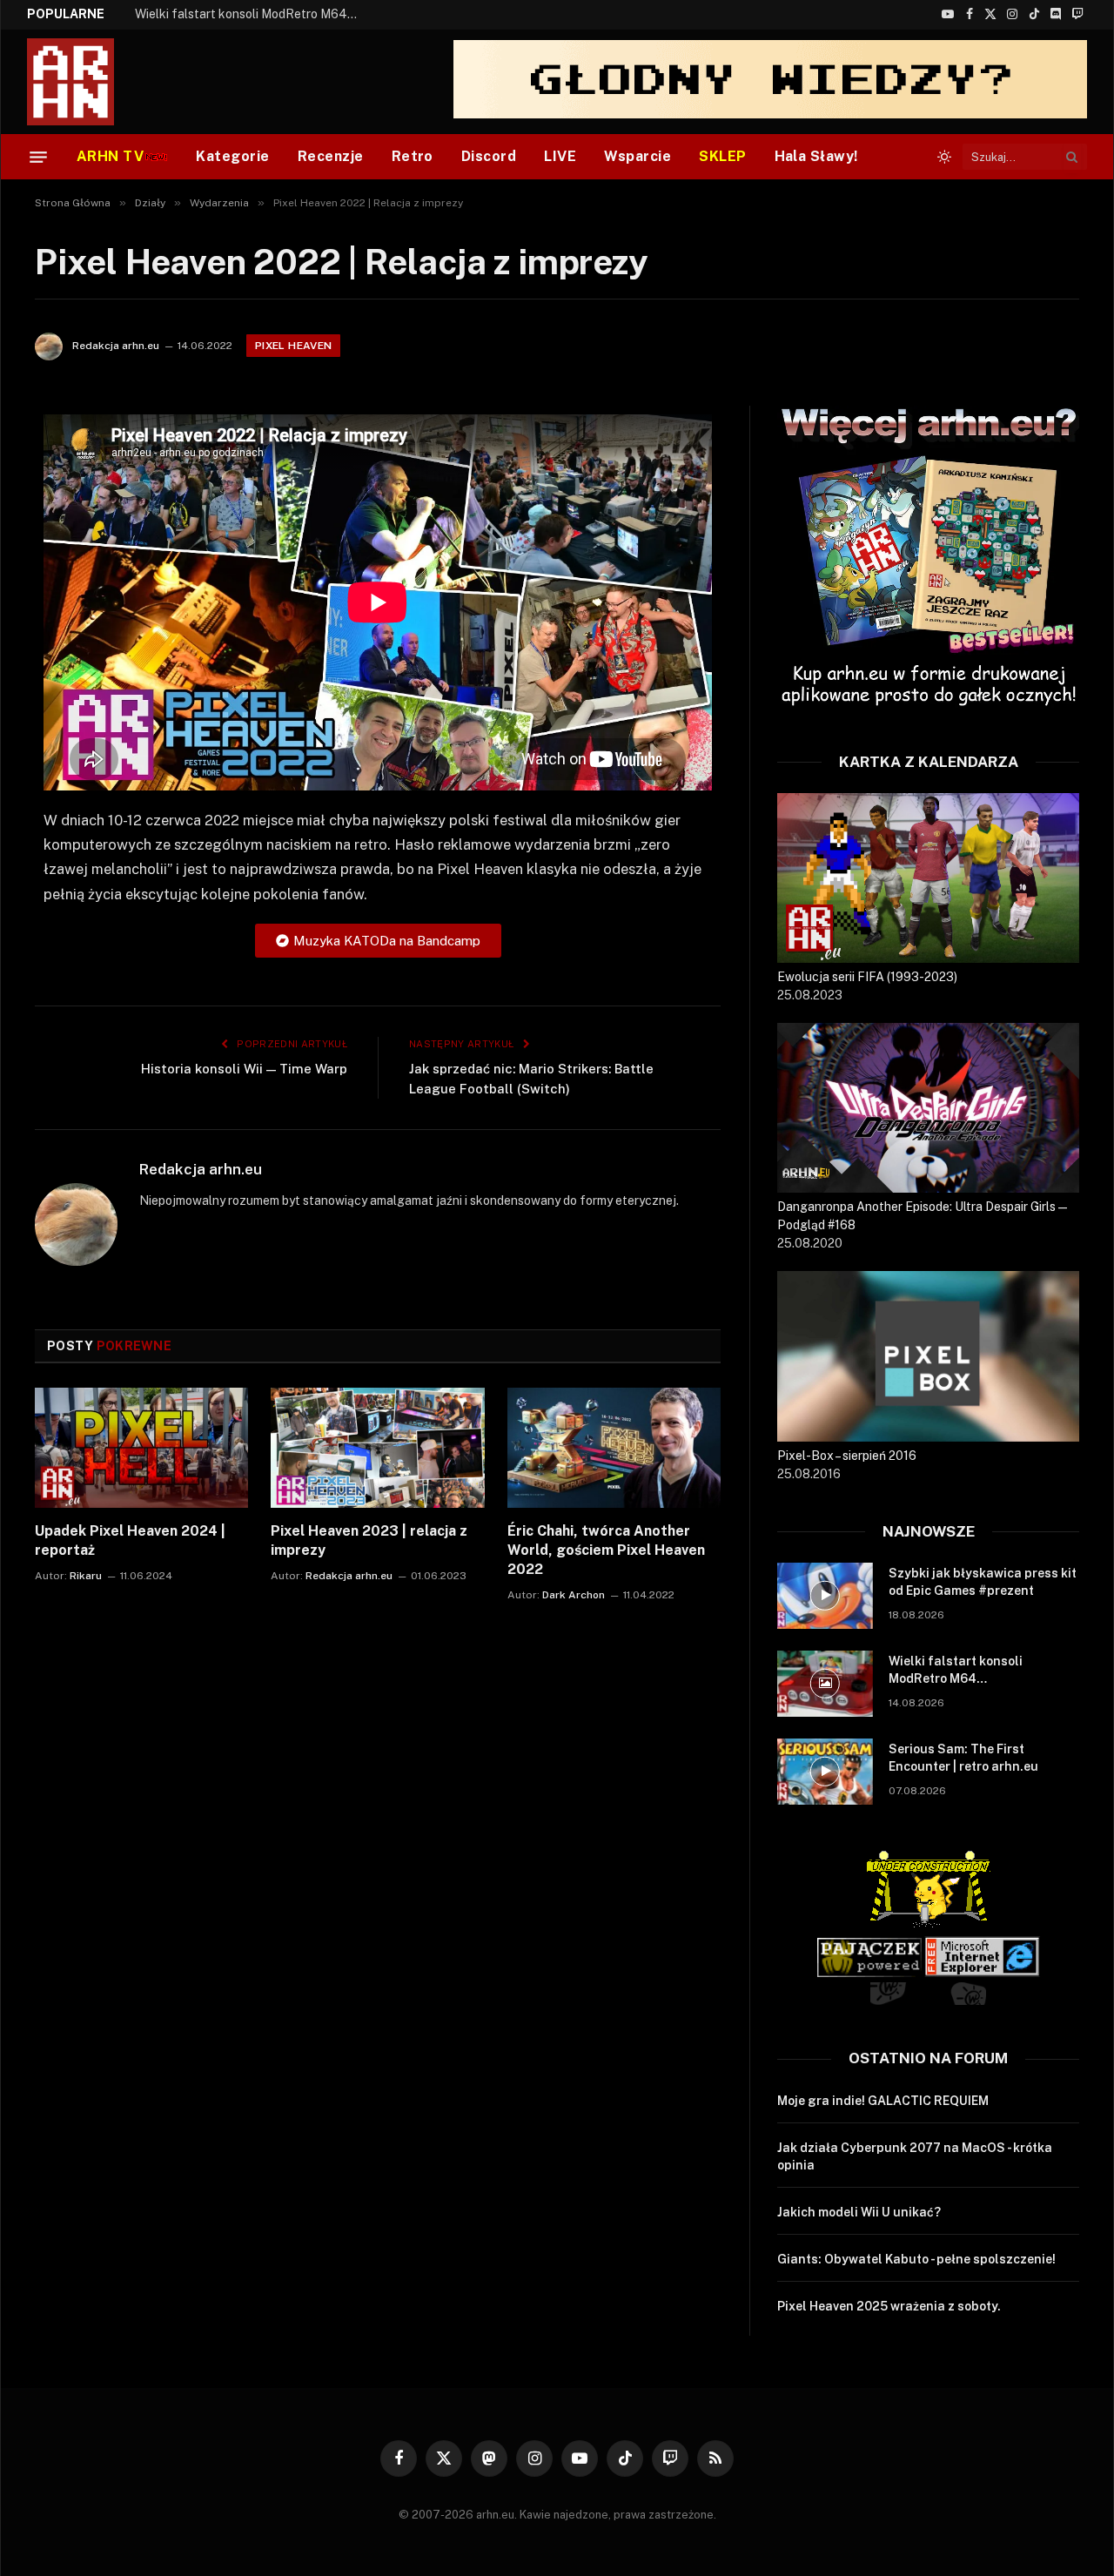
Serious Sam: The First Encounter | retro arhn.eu (963, 1758)
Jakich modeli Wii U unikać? (859, 2212)
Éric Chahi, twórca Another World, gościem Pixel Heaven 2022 (606, 1550)
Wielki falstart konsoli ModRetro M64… (246, 14)
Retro (413, 156)
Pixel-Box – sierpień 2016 (847, 1456)
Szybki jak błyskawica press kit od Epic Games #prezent (983, 1582)
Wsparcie (638, 156)
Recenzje (331, 156)
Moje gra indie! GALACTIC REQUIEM (883, 2101)
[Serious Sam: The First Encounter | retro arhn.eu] (825, 1772)
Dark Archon (574, 1595)
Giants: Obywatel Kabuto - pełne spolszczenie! (916, 2259)
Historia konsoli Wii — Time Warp (244, 1069)
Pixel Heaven (293, 346)
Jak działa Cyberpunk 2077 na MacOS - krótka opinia (915, 2156)
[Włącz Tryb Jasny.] (944, 157)
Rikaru (86, 1576)
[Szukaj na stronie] (1072, 157)
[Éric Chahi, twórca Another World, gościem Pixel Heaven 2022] (614, 1448)
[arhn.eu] (83, 82)
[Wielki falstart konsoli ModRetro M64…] (825, 1684)
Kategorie (232, 156)
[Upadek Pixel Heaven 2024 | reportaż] (141, 1448)
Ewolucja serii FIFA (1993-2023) (867, 977)
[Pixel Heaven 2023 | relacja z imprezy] (377, 1448)
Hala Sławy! (816, 156)
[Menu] (38, 157)
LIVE (560, 156)
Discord (489, 156)
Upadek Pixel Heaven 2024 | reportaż (130, 1540)
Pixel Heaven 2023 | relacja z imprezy (369, 1540)
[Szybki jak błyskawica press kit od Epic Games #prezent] (825, 1596)
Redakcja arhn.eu (116, 346)
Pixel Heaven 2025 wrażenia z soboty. (889, 2306)
